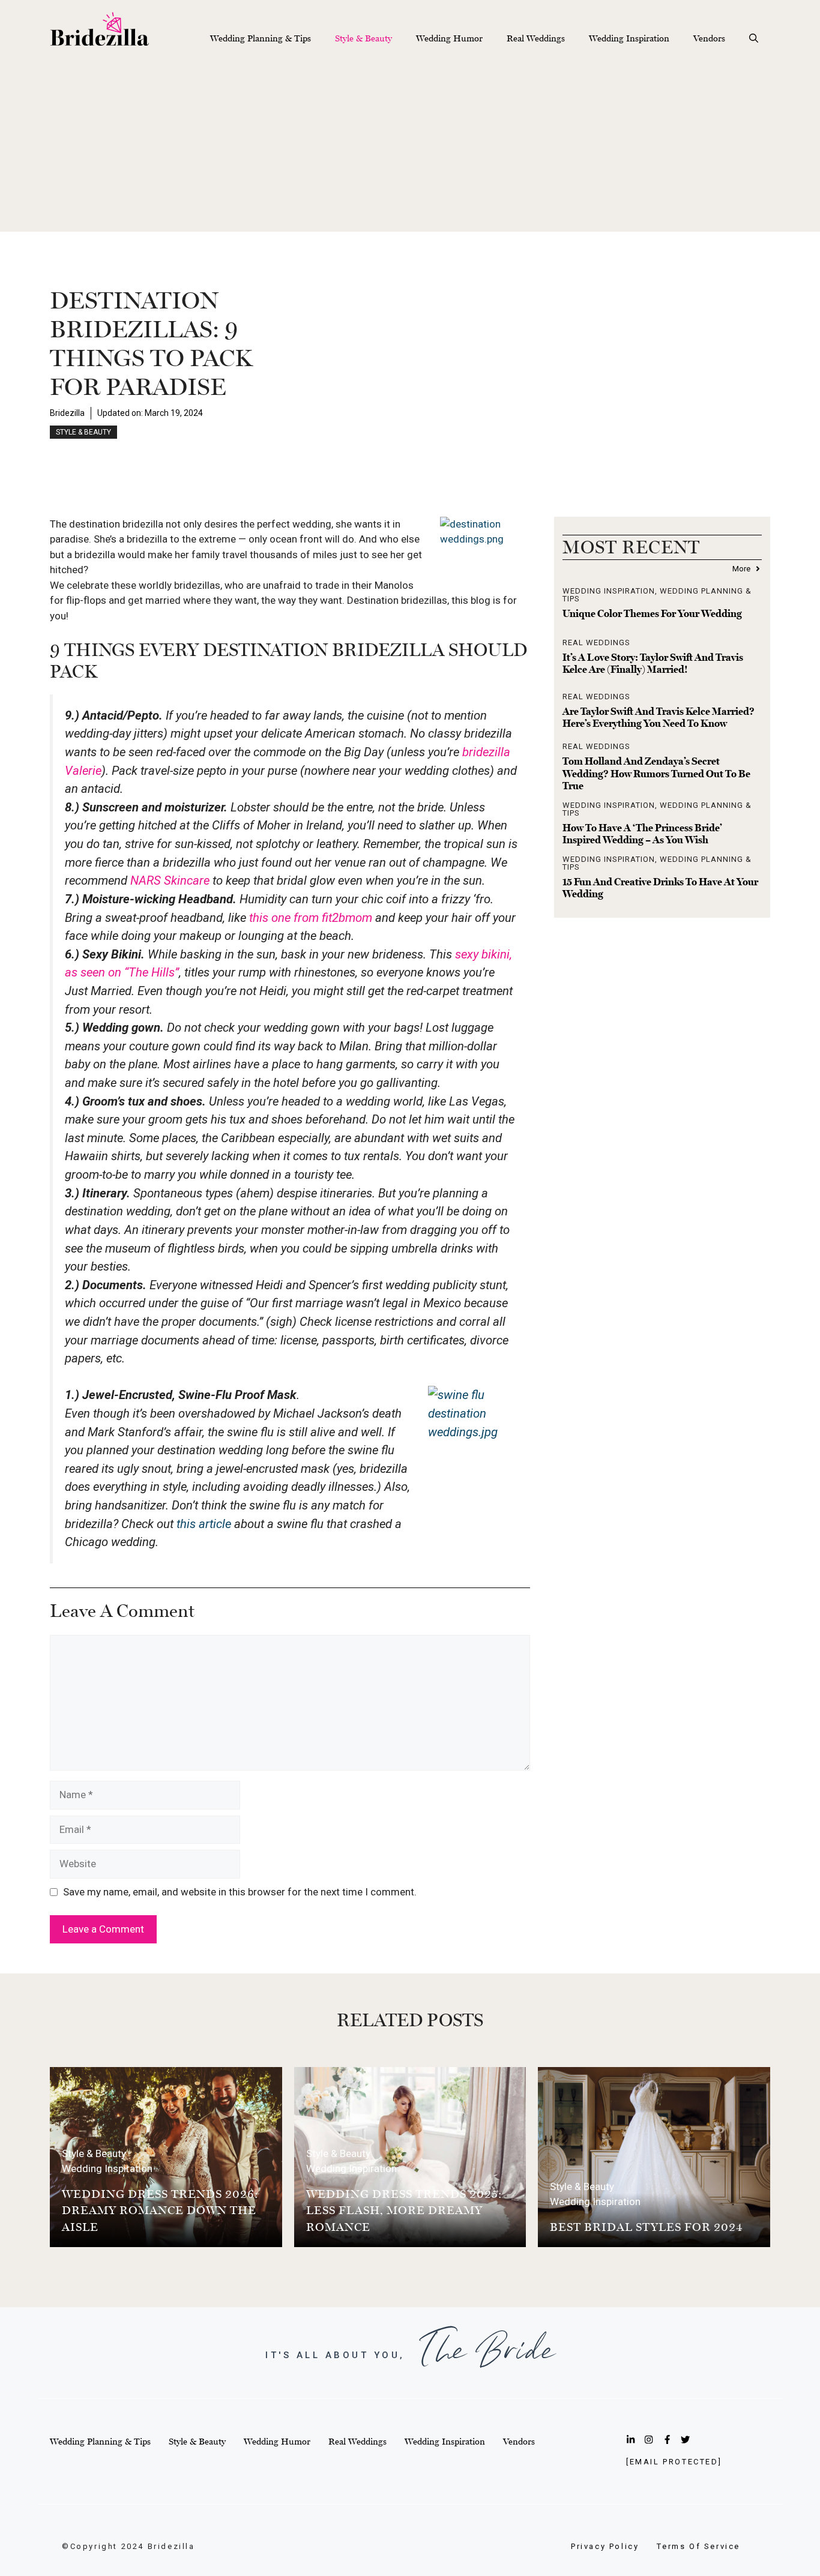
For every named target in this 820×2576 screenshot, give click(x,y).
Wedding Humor (449, 38)
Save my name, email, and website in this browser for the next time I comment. (240, 1892)
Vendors (709, 38)
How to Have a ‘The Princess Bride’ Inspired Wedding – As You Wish (642, 834)
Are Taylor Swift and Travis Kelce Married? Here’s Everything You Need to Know (659, 717)
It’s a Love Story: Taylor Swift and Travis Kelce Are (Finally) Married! (653, 663)
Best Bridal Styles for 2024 (647, 2227)
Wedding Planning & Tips (261, 38)
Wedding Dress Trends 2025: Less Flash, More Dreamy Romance (404, 2210)
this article (204, 1524)
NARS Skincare (170, 880)
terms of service (698, 2546)
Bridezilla (67, 413)
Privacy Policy (605, 2546)
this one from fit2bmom (311, 918)
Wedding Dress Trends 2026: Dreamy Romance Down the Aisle (160, 2210)
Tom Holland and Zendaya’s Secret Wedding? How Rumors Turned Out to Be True (656, 773)
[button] (754, 38)
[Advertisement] (410, 148)
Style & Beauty (363, 38)
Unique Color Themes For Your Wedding (652, 613)
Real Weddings (536, 38)
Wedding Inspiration (629, 38)
